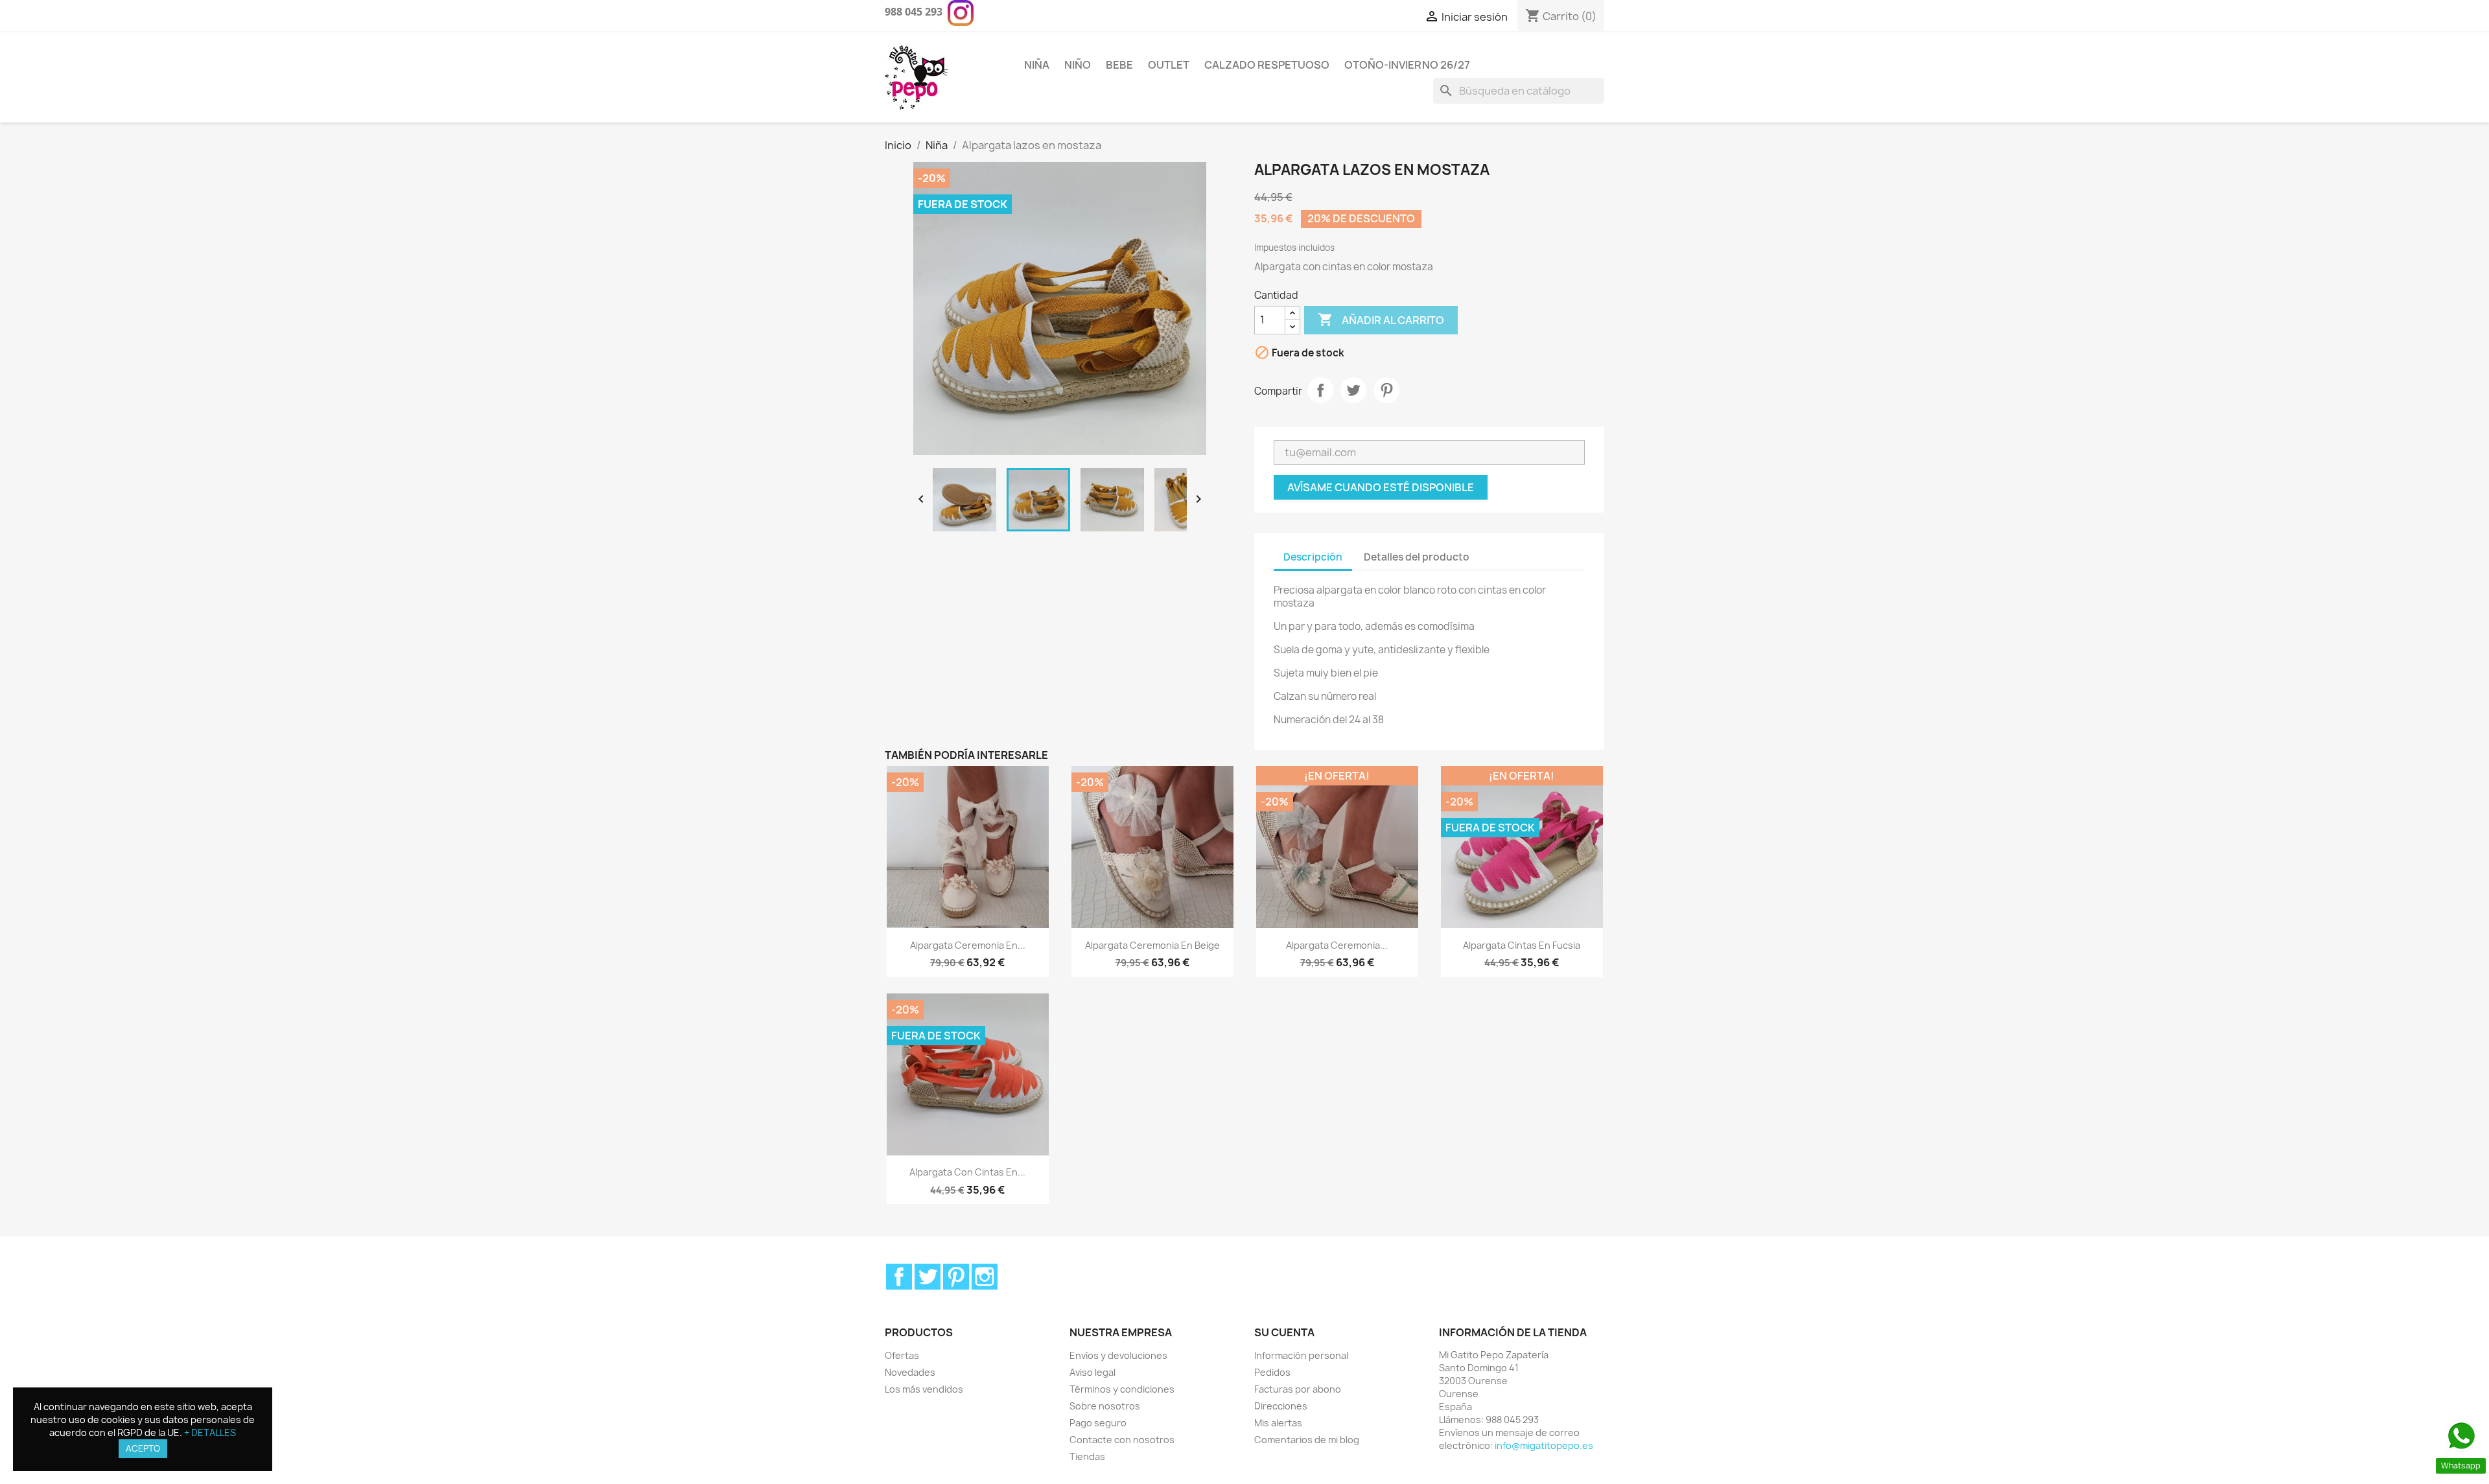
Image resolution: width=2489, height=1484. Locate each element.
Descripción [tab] (1313, 557)
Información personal (1301, 1355)
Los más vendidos (924, 1389)
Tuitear (1353, 390)
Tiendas (1087, 1456)
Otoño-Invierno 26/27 (1407, 65)
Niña (1037, 65)
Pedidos (1272, 1372)
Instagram (985, 1277)
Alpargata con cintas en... (967, 1172)
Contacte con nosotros (1122, 1440)
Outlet (1169, 65)
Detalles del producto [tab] (1417, 557)
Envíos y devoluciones (1118, 1355)
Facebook (899, 1277)
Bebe (1119, 65)
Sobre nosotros (1105, 1406)
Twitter (928, 1277)
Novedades (910, 1372)
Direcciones (1281, 1406)
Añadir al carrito (1381, 319)
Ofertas (902, 1355)
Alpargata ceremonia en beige (1152, 945)
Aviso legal (1093, 1372)
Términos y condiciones (1122, 1389)
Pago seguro (1098, 1423)
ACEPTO (143, 1448)
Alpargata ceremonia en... (968, 945)
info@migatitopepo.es (1544, 1445)
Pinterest (1386, 390)
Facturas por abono (1298, 1389)
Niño (1078, 65)
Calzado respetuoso (1267, 65)
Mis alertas (1278, 1423)
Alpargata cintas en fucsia (1522, 945)
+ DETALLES (210, 1432)
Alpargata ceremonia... (1337, 945)
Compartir (1320, 390)
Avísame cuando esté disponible (1381, 487)
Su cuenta (1284, 1332)
